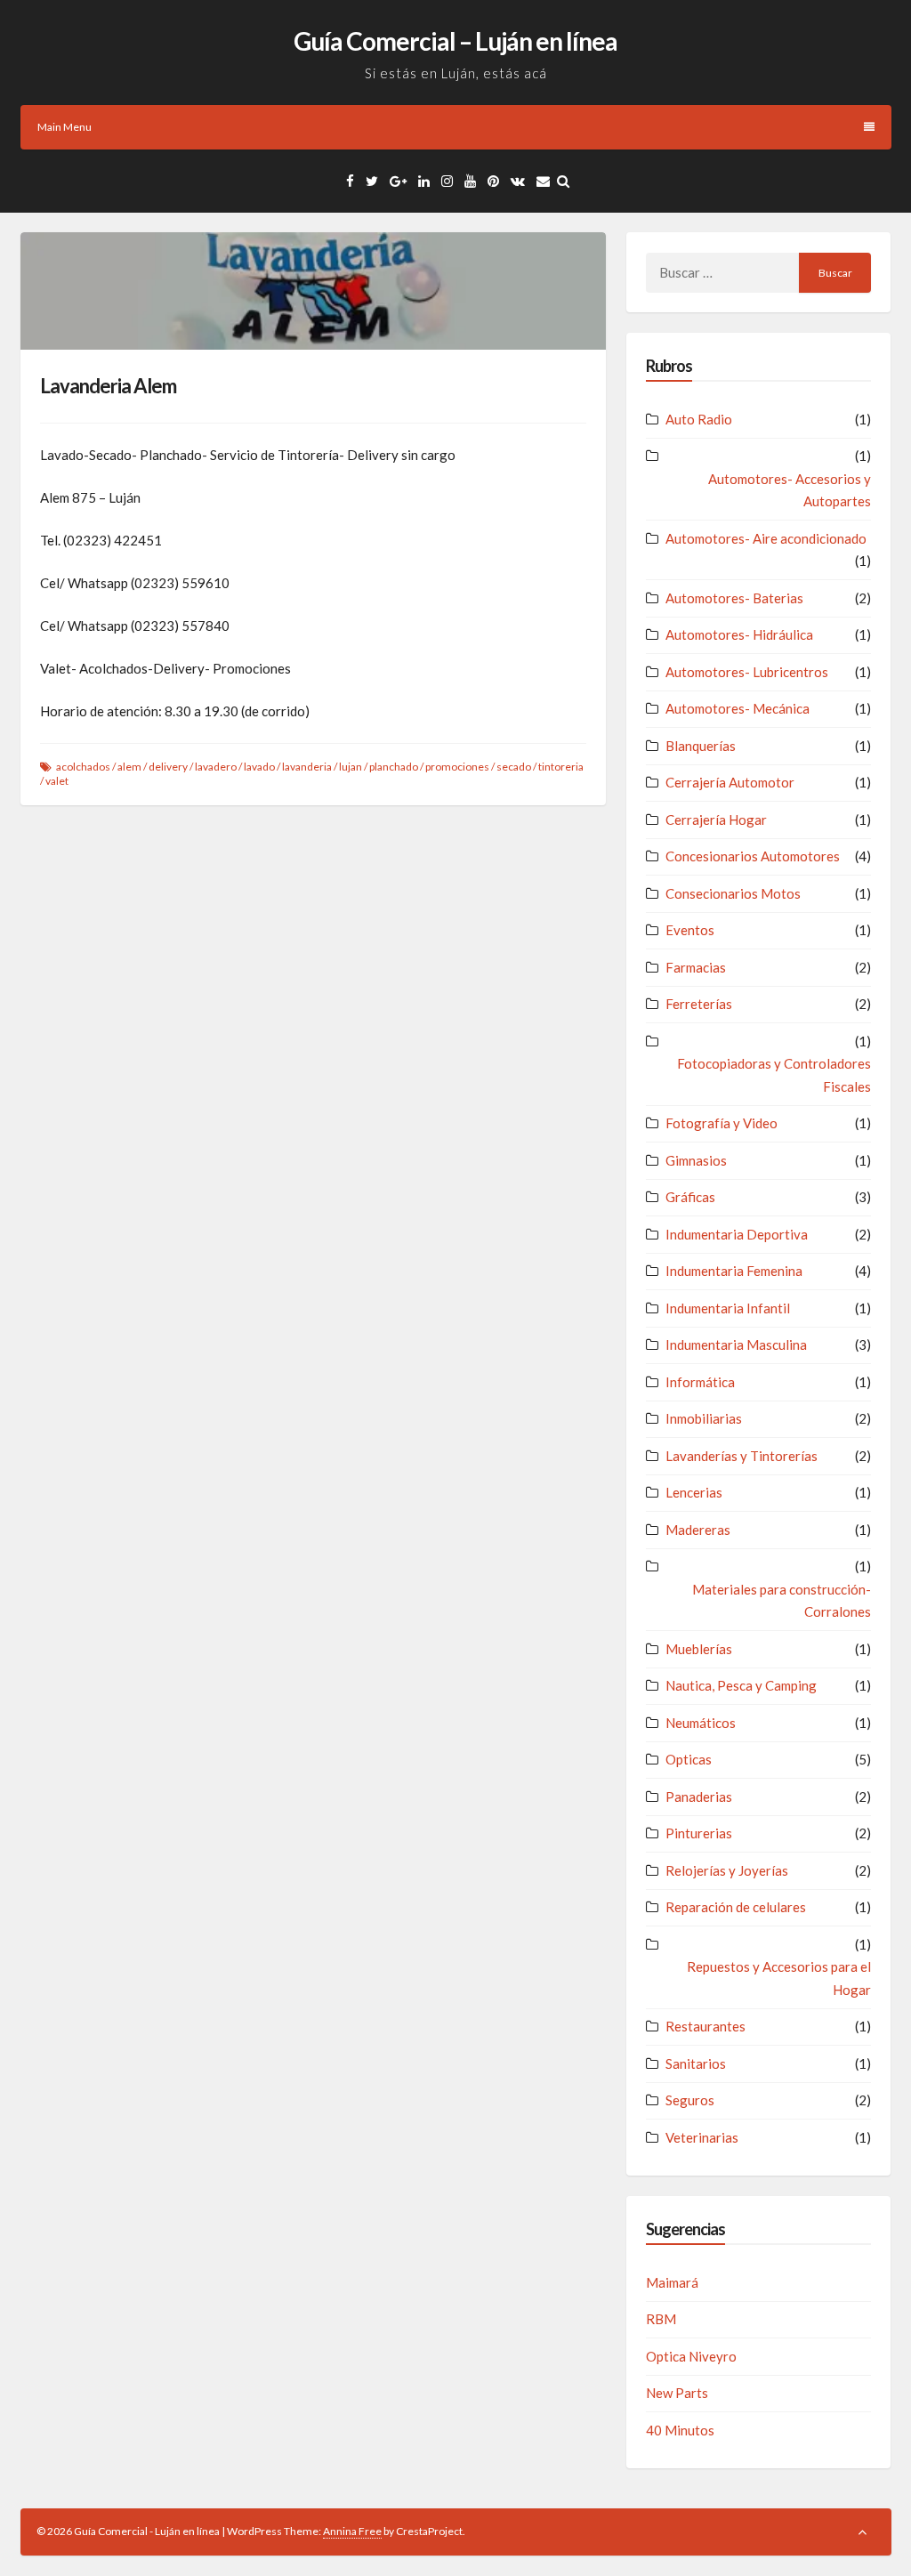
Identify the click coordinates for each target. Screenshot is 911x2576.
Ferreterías (699, 1004)
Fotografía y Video (722, 1123)
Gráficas (690, 1197)
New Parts (677, 2393)
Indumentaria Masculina (736, 1345)
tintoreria (561, 767)
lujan (351, 767)
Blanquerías (701, 746)
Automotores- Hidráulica (739, 634)
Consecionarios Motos (733, 893)
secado (514, 767)
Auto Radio (699, 419)
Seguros (690, 2100)
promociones (457, 767)
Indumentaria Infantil (728, 1308)
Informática (700, 1382)
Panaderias (699, 1797)
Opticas (689, 1759)
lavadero (216, 767)
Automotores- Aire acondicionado (766, 538)
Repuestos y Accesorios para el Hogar (779, 1978)
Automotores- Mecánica (738, 708)
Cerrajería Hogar (716, 820)
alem (129, 767)
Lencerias (694, 1492)
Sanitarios (696, 2063)
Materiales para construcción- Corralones (782, 1601)
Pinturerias (699, 1833)
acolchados (83, 767)
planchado (394, 767)
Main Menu (64, 127)
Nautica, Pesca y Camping (741, 1685)
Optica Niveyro (691, 2356)
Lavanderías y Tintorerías (742, 1456)
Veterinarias (702, 2137)
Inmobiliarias (704, 1418)
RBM (661, 2319)
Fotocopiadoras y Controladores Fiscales (774, 1075)
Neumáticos (701, 1723)
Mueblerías (699, 1649)
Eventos (690, 930)
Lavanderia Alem (108, 386)
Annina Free (352, 2531)
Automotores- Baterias (734, 598)
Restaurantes (705, 2026)
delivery (168, 767)
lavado (259, 767)
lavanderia (307, 767)
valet (57, 781)
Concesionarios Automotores (753, 856)
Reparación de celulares (736, 1907)
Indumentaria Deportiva (737, 1234)
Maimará (672, 2282)
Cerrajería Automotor (730, 782)
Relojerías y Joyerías (727, 1870)
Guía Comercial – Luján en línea (455, 41)
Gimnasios (696, 1160)
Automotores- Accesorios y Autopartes (790, 490)
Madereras (698, 1530)
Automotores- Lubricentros (747, 672)
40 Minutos (680, 2430)
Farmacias (696, 967)
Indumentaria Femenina (734, 1271)
